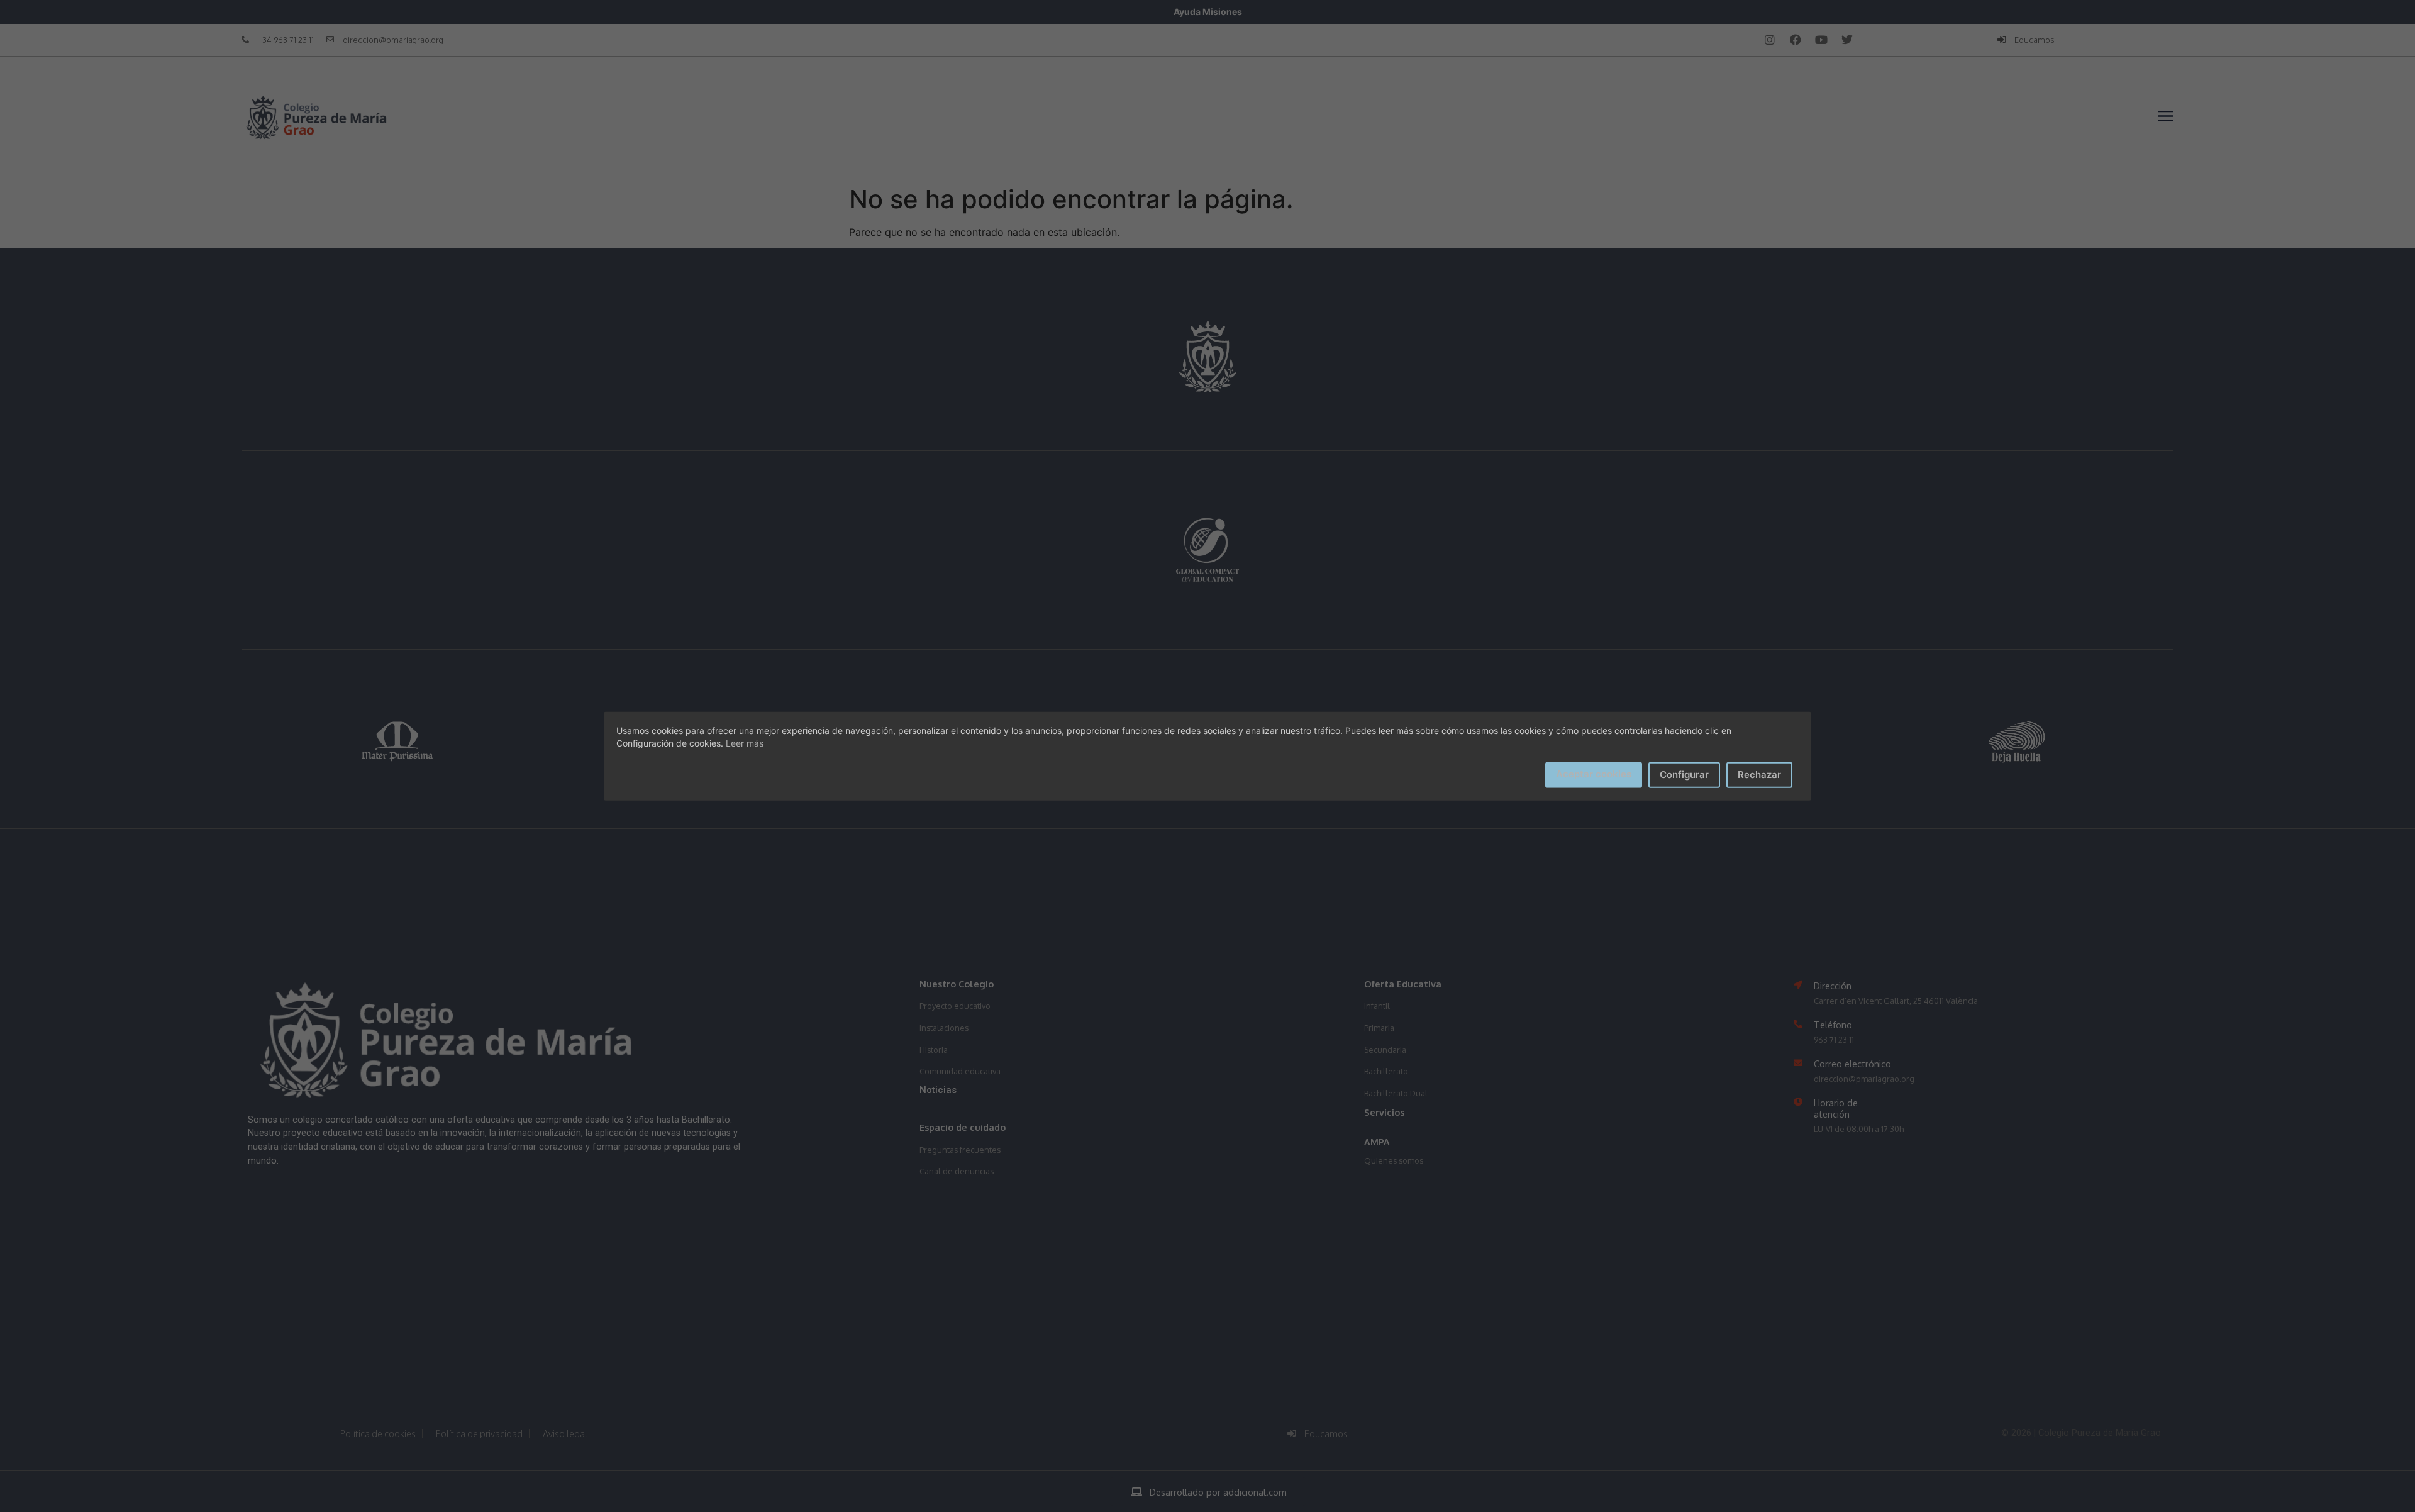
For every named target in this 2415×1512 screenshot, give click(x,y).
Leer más (745, 743)
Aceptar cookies (1594, 774)
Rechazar (1759, 775)
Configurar (1684, 775)
